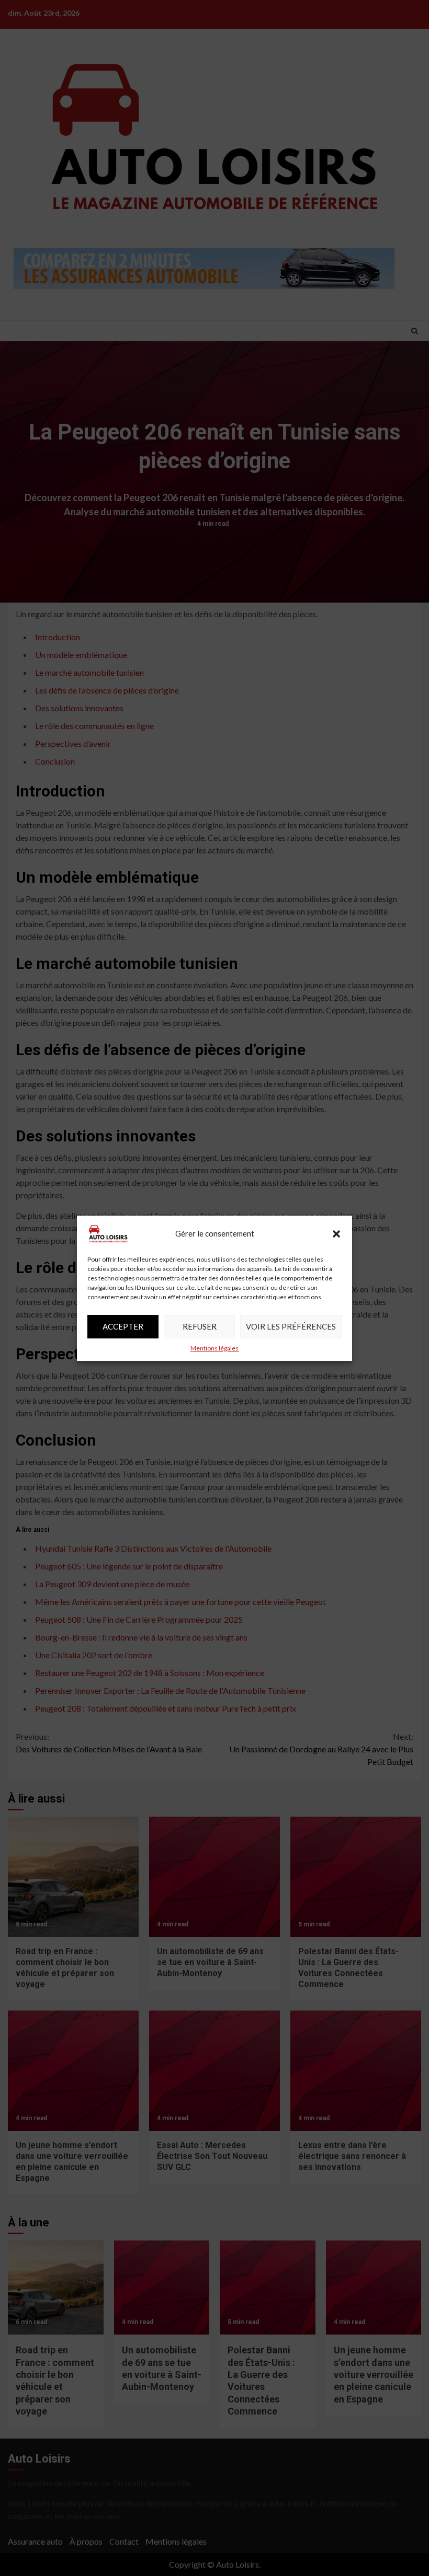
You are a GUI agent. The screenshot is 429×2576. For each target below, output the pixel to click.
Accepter (123, 1326)
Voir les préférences (291, 1326)
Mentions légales (214, 1348)
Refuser (200, 1326)
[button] (336, 1234)
